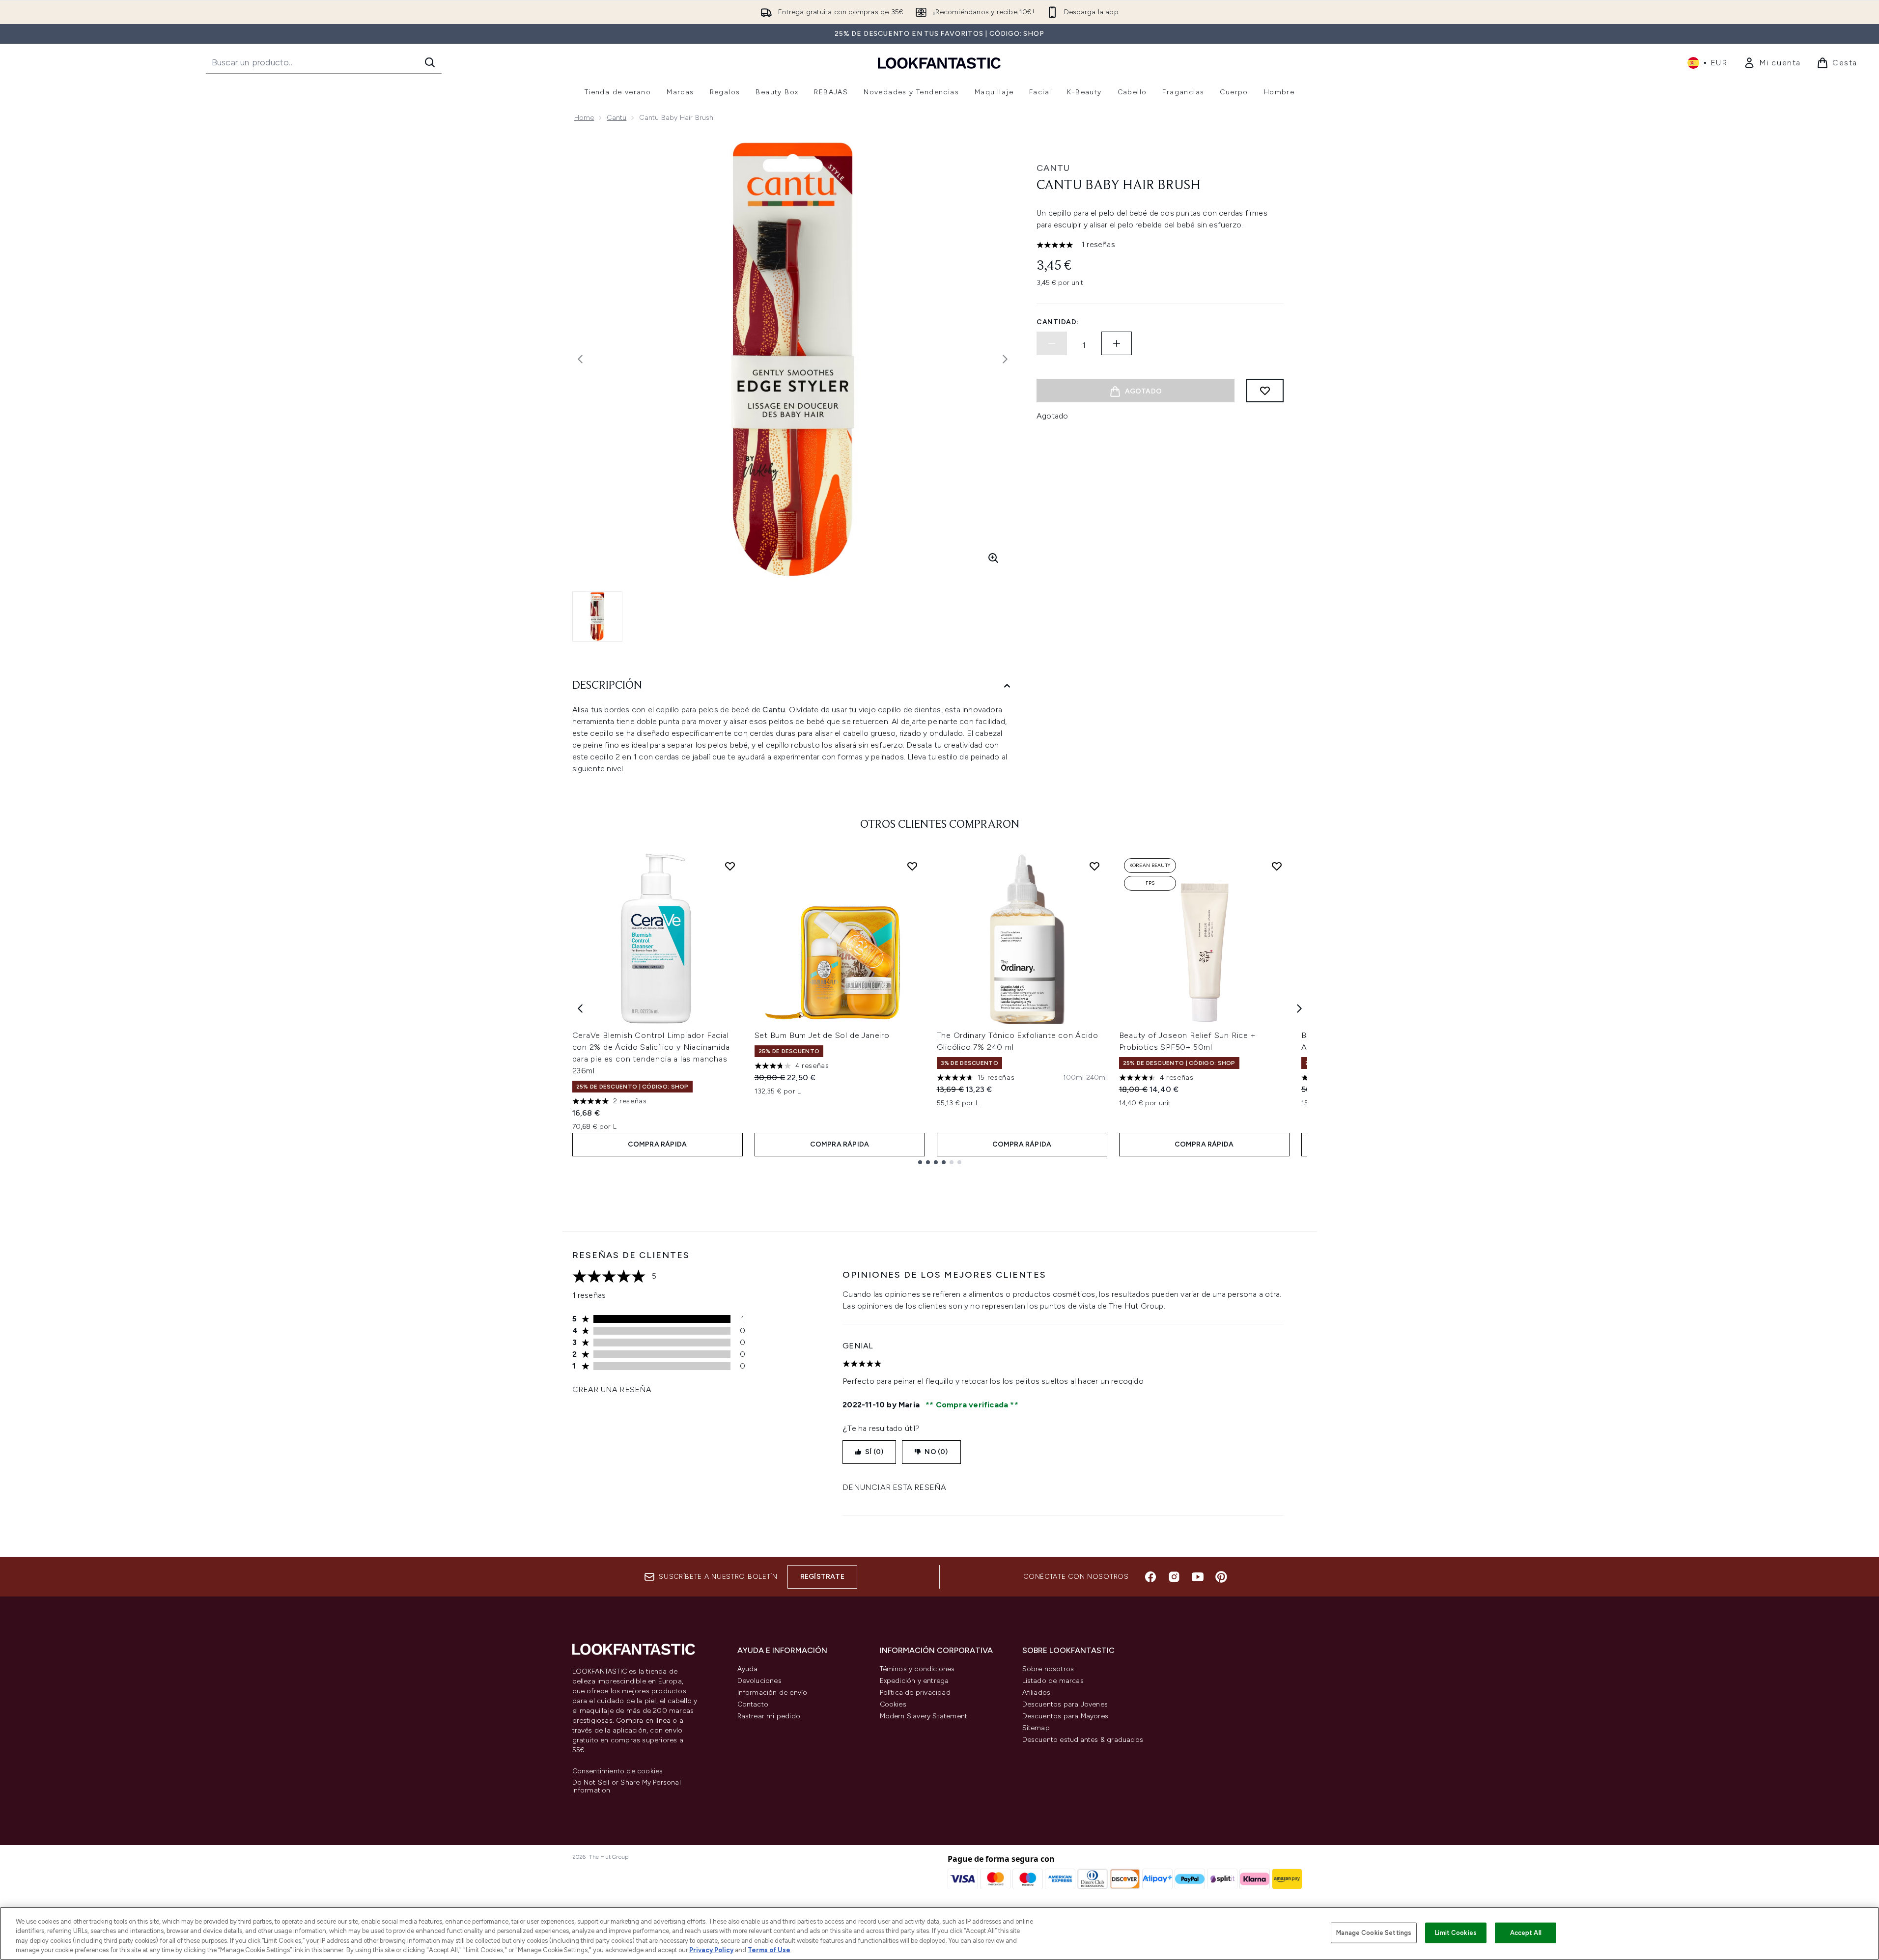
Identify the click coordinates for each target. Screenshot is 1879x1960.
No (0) (936, 1452)
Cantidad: (1058, 322)
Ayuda (748, 1669)
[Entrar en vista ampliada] (993, 558)
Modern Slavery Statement (924, 1716)
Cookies (893, 1704)
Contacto (753, 1704)
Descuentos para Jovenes (1065, 1704)
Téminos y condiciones (917, 1669)
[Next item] (1299, 1008)
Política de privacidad (915, 1693)
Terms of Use (769, 1950)
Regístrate (822, 1577)
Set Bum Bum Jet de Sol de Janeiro (822, 1035)
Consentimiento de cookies (618, 1771)
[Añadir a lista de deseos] (1265, 391)
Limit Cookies (1456, 1933)
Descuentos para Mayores (1066, 1716)
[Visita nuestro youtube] (1198, 1577)
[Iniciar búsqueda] (430, 62)
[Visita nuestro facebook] (1150, 1577)
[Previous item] (580, 1008)
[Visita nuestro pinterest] (1221, 1577)
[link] (1772, 63)
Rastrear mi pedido (769, 1716)
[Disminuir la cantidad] (1052, 343)
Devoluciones (759, 1681)
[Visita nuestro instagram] (1174, 1577)
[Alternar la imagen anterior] (580, 359)
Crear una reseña (612, 1389)
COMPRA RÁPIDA (658, 1144)
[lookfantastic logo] (939, 63)
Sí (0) (874, 1452)
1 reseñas (1098, 244)
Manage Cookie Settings (1374, 1933)
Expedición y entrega (914, 1681)
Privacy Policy (711, 1950)
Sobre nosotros (1048, 1669)
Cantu (617, 118)
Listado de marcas (1053, 1681)
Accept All (1526, 1933)
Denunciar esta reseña (894, 1487)
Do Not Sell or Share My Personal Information (627, 1787)
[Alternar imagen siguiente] (1005, 359)
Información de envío (772, 1693)
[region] (939, 1933)
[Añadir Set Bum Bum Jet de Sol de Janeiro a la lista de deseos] (912, 866)
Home (584, 118)
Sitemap (1036, 1728)
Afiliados (1037, 1693)
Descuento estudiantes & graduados (1083, 1740)
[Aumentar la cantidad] (1117, 343)
